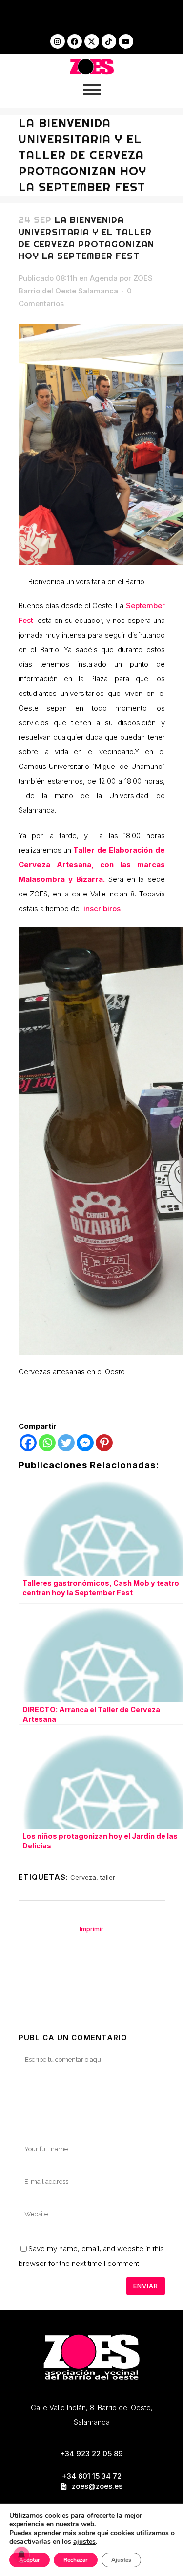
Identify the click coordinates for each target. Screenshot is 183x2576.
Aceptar (30, 2560)
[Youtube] (126, 41)
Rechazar (76, 2560)
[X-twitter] (92, 41)
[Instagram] (58, 41)
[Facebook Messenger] (85, 1443)
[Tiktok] (109, 41)
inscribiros (102, 908)
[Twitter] (66, 1443)
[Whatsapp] (47, 1443)
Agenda (104, 278)
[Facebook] (75, 41)
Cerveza (83, 1877)
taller (108, 1877)
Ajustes (121, 2560)
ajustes (84, 2542)
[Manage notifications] (21, 2555)
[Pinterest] (104, 1443)
